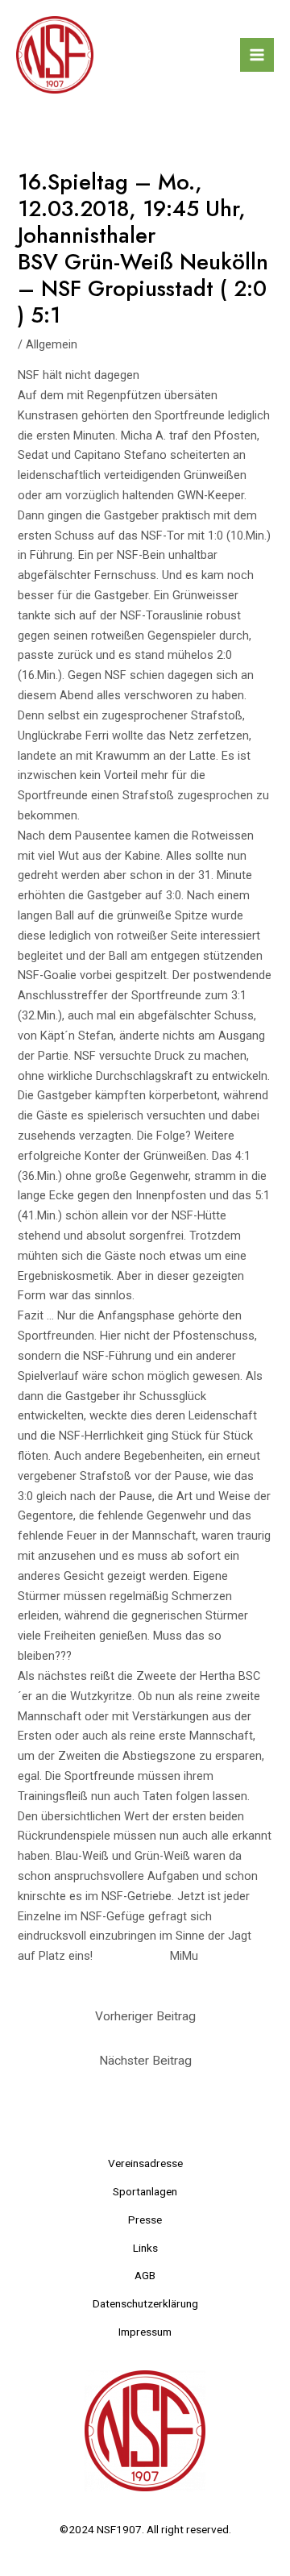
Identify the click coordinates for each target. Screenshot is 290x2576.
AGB (145, 2275)
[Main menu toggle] (257, 55)
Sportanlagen (145, 2191)
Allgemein (52, 344)
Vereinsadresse (145, 2163)
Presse (145, 2220)
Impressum (145, 2332)
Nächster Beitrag (145, 2061)
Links (145, 2248)
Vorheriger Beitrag (145, 2016)
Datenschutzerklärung (145, 2303)
